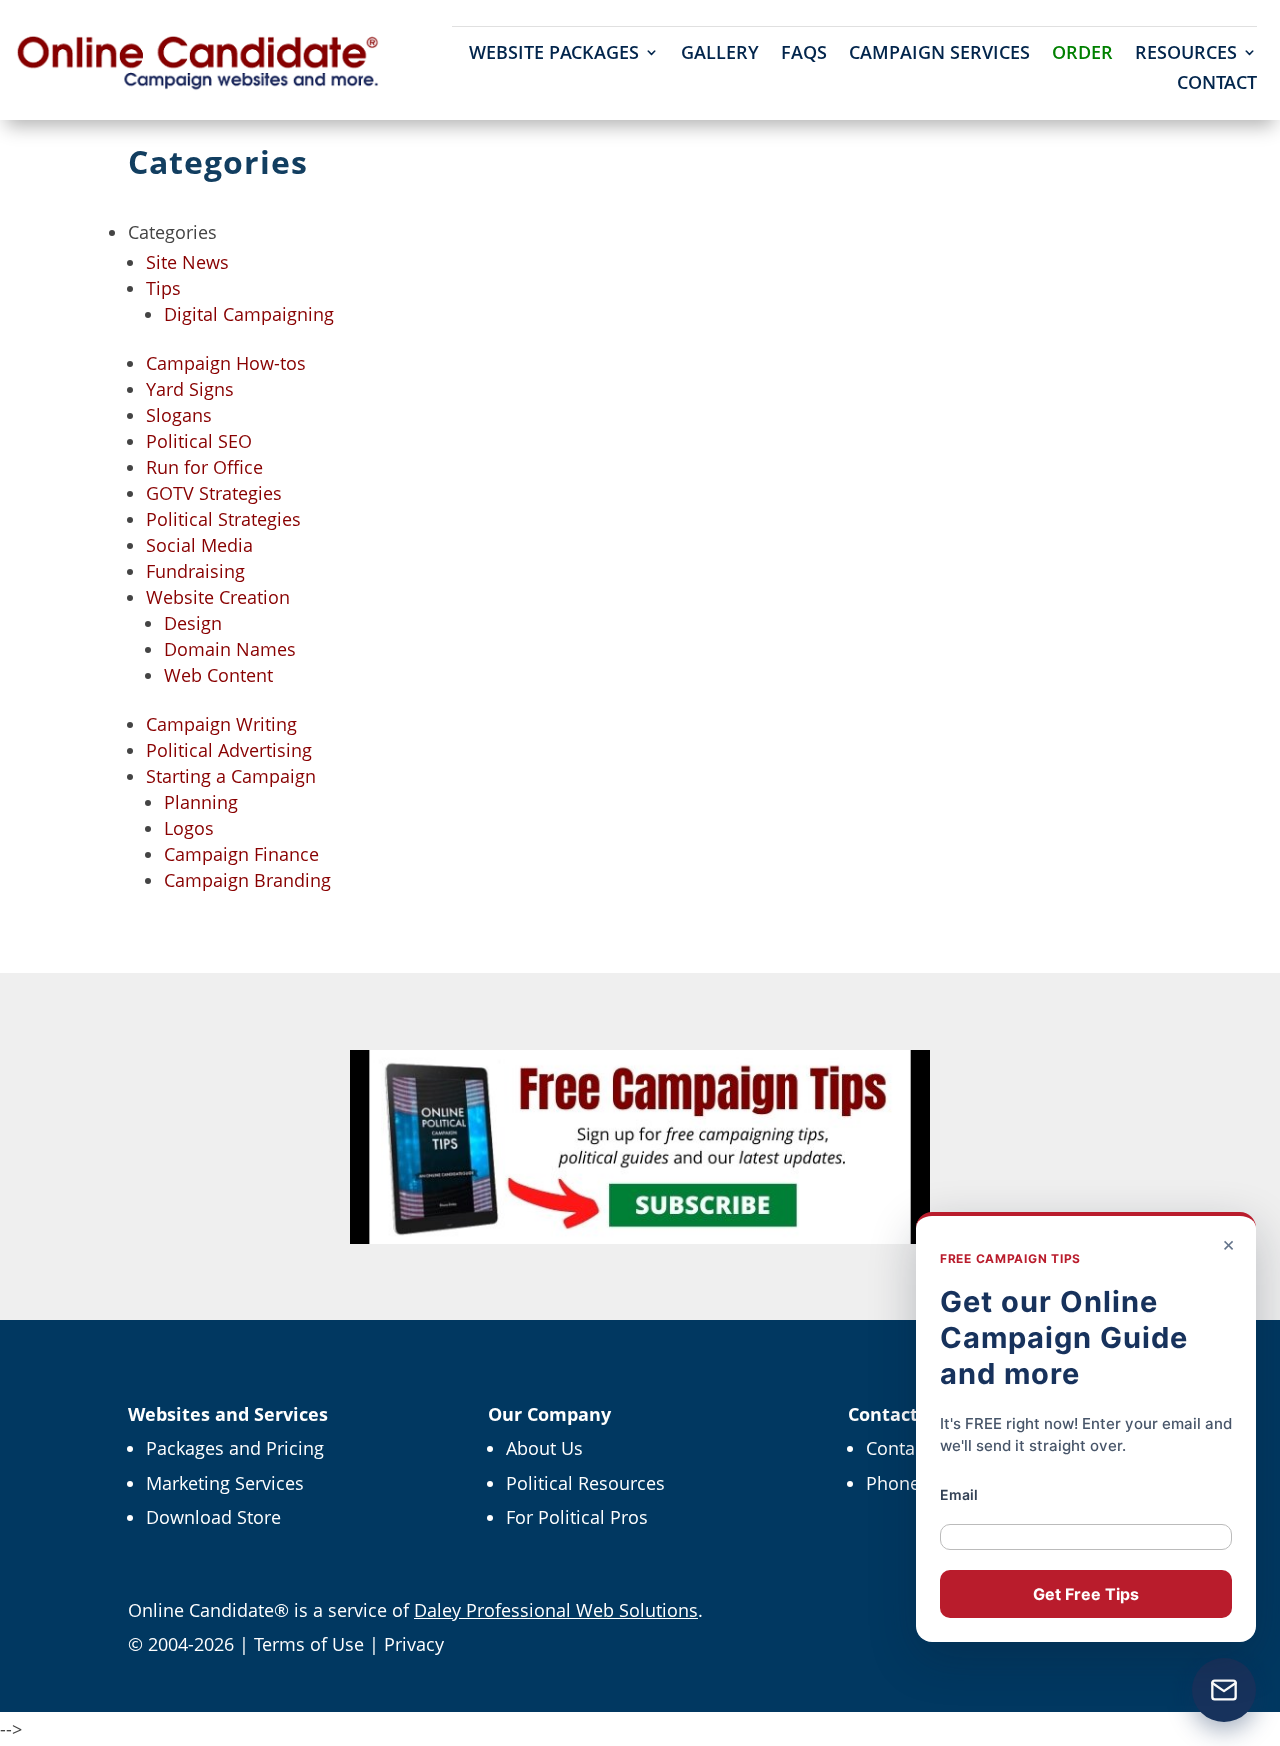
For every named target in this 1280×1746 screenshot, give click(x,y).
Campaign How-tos (226, 363)
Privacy (414, 1644)
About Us (544, 1448)
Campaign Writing (221, 724)
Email (959, 1494)
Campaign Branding (247, 880)
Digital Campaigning (249, 314)
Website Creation (218, 597)
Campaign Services (939, 54)
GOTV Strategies (214, 493)
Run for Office (204, 467)
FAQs (804, 54)
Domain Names (230, 649)
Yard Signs (190, 389)
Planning (201, 802)
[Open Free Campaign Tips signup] (1224, 1690)
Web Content (218, 675)
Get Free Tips (1086, 1594)
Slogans (179, 415)
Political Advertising (229, 750)
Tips (163, 288)
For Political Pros (577, 1517)
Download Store (213, 1517)
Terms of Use (309, 1644)
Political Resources (585, 1483)
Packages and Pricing (235, 1448)
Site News (187, 262)
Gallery (720, 54)
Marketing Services (225, 1483)
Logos (189, 828)
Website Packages (554, 54)
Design (193, 623)
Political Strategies (223, 519)
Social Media (199, 545)
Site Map (164, 956)
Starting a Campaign (231, 776)
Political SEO (199, 441)
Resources (1186, 54)
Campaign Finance (241, 854)
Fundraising (195, 571)
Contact (1217, 84)
